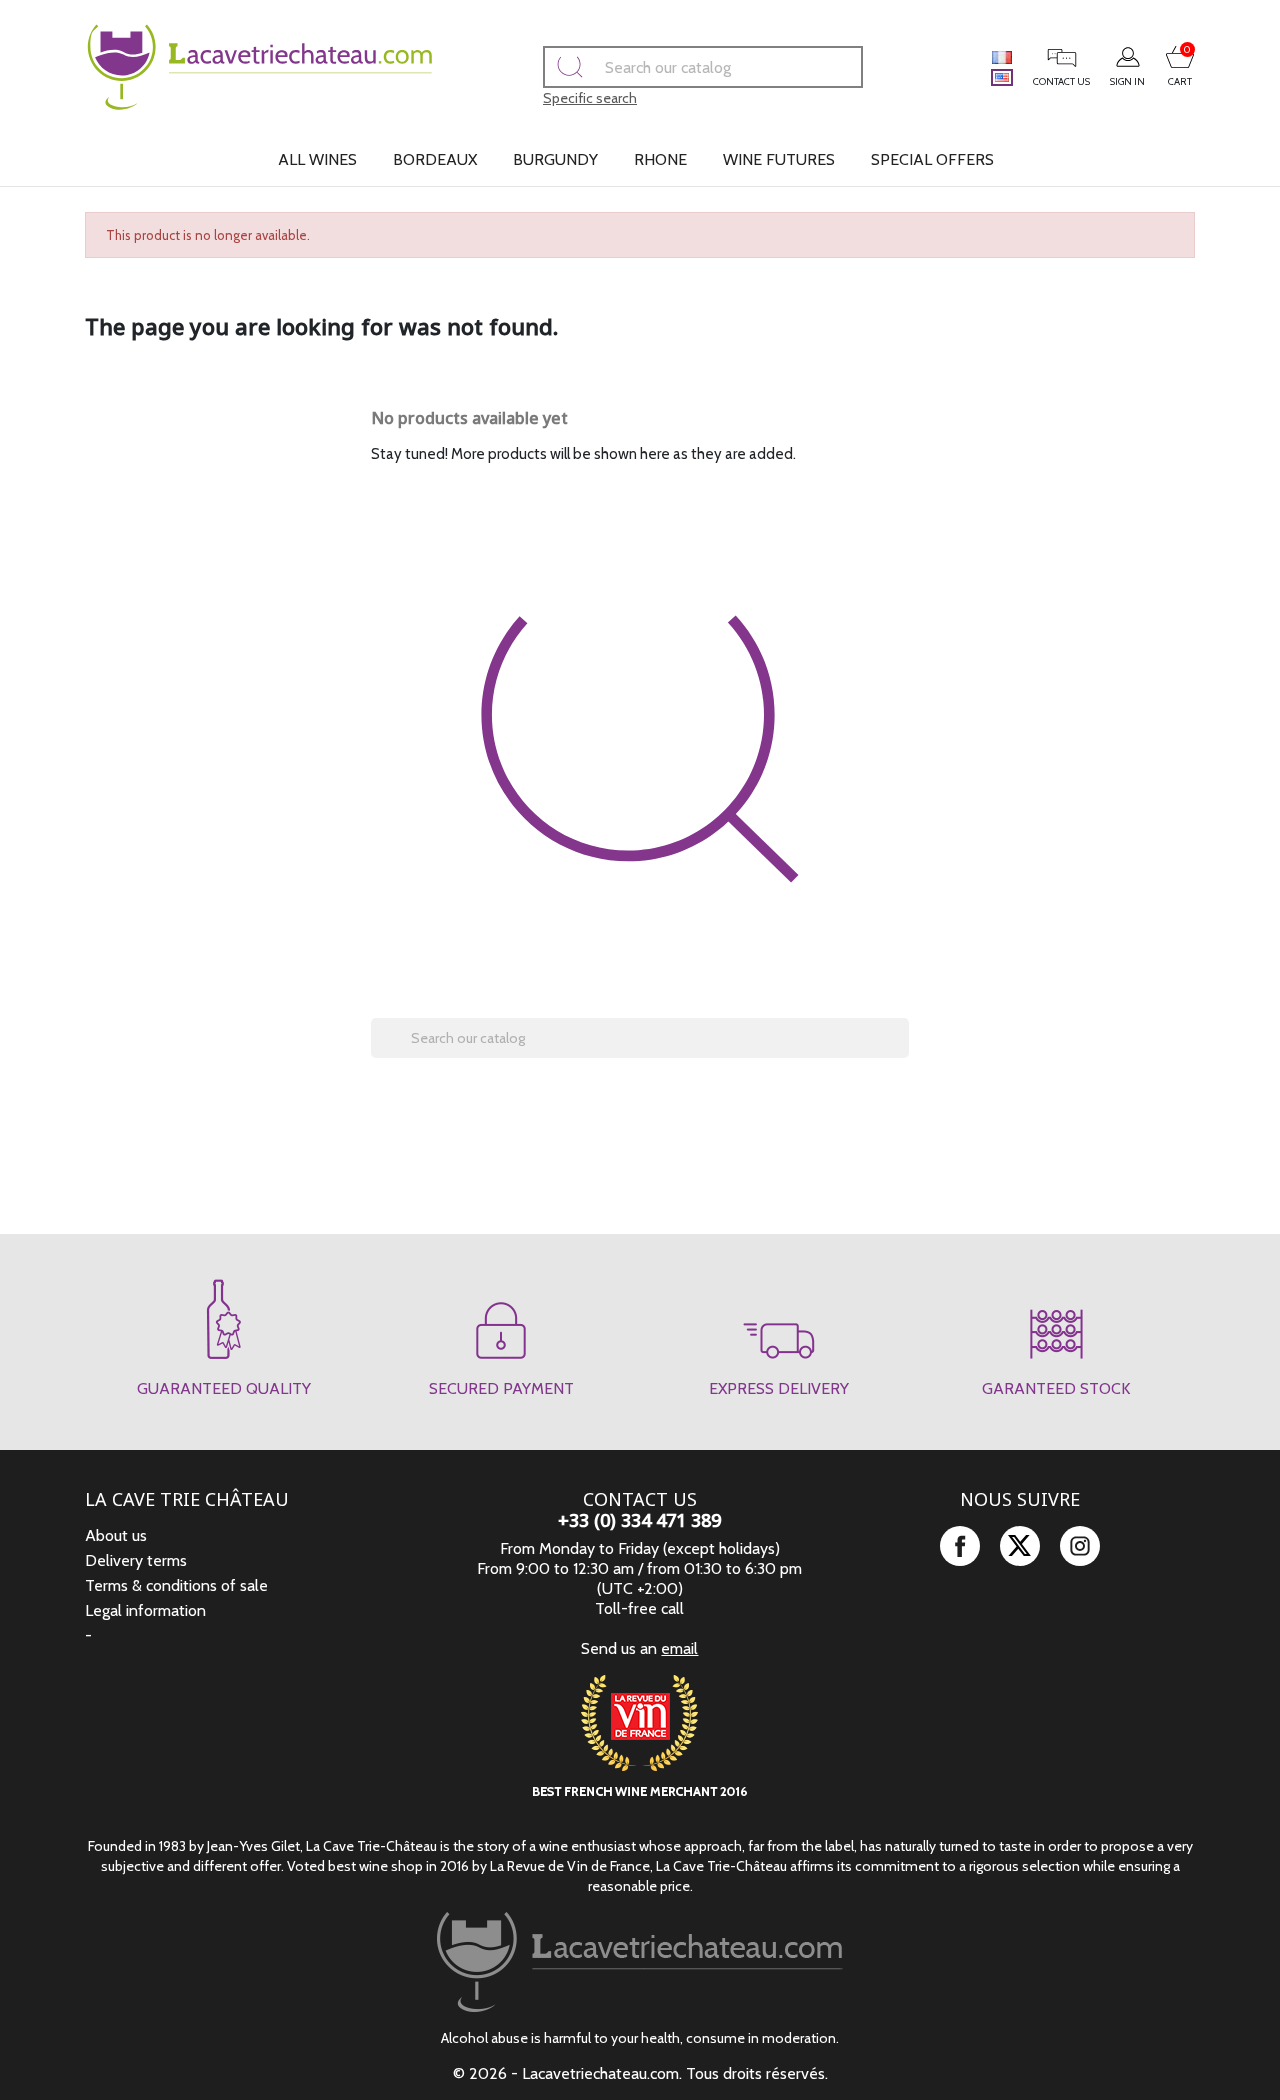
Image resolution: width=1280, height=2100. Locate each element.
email (679, 1648)
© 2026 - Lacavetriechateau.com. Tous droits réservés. (640, 2073)
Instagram (1080, 1546)
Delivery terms (136, 1560)
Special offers (932, 159)
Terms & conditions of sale (176, 1585)
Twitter (1020, 1546)
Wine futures (779, 159)
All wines (317, 159)
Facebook (960, 1546)
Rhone (660, 159)
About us (116, 1535)
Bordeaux (435, 159)
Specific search (590, 98)
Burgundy (555, 159)
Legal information (145, 1610)
